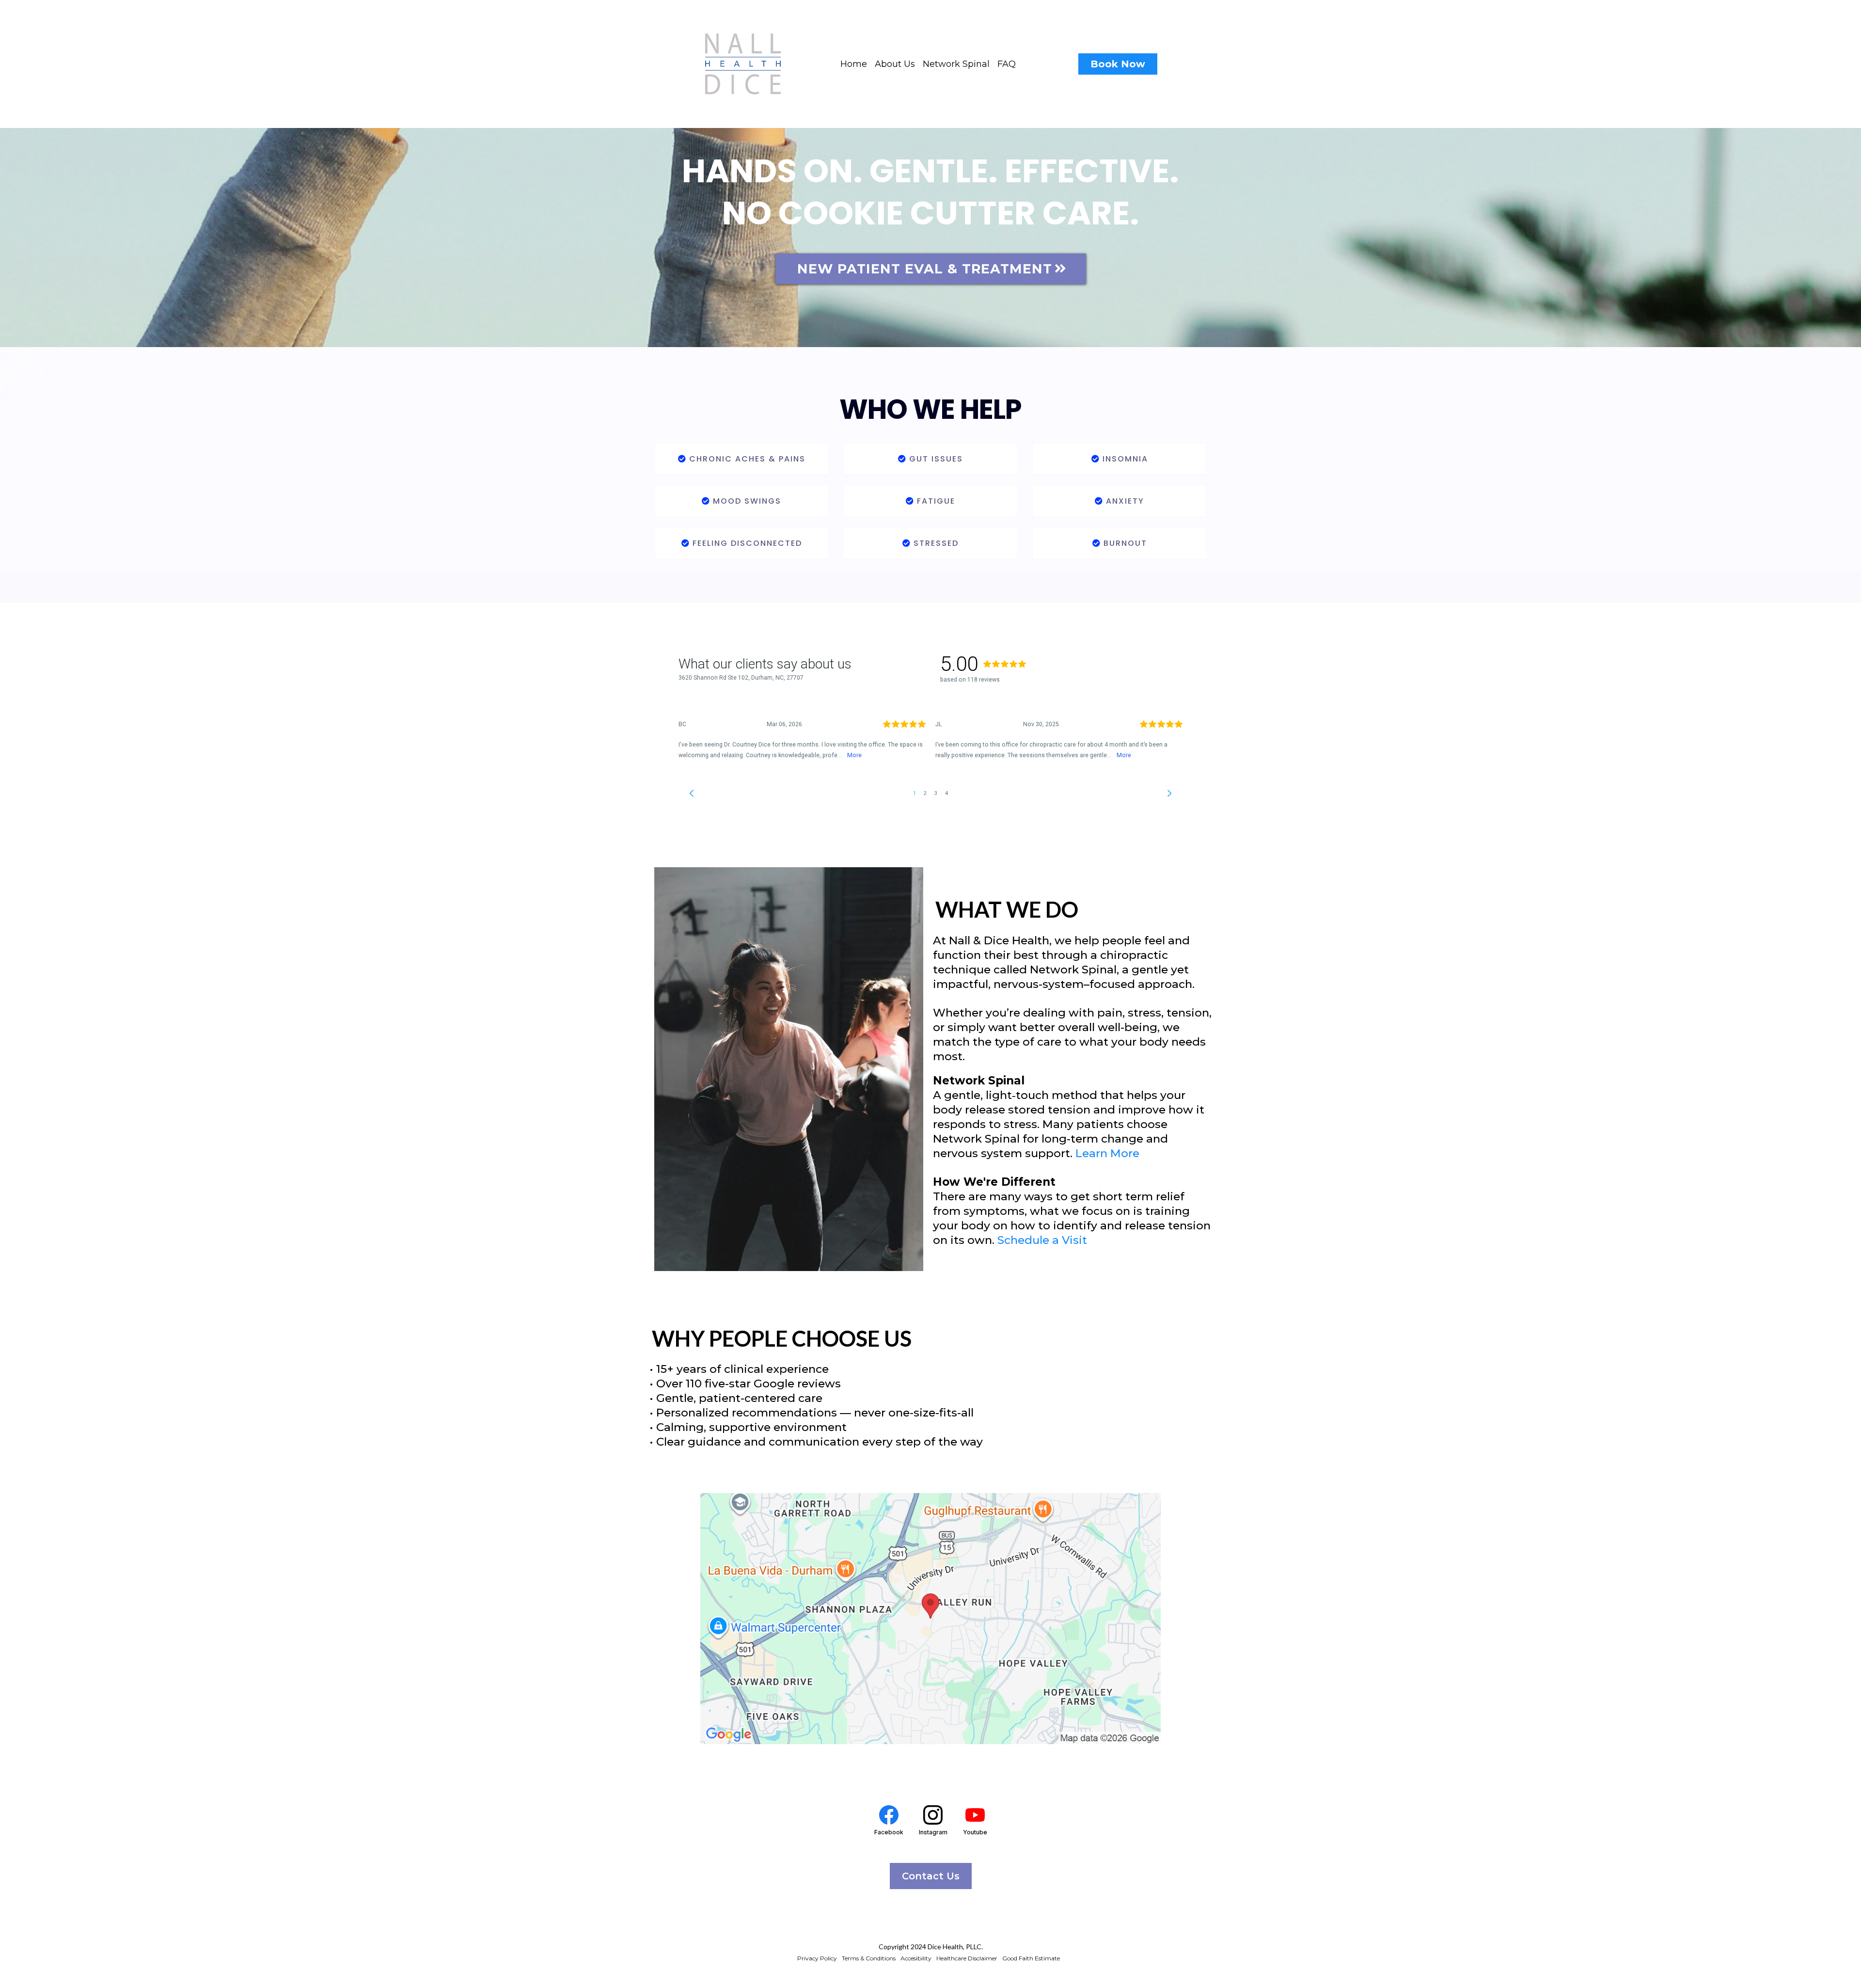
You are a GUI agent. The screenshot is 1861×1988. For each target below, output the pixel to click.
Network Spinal (956, 64)
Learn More (1107, 1153)
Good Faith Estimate (1031, 1958)
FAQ (1007, 64)
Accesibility (916, 1958)
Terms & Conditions (869, 1958)
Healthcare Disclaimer (967, 1958)
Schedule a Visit (1042, 1240)
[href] (930, 1619)
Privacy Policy (817, 1958)
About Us (895, 64)
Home (854, 64)
